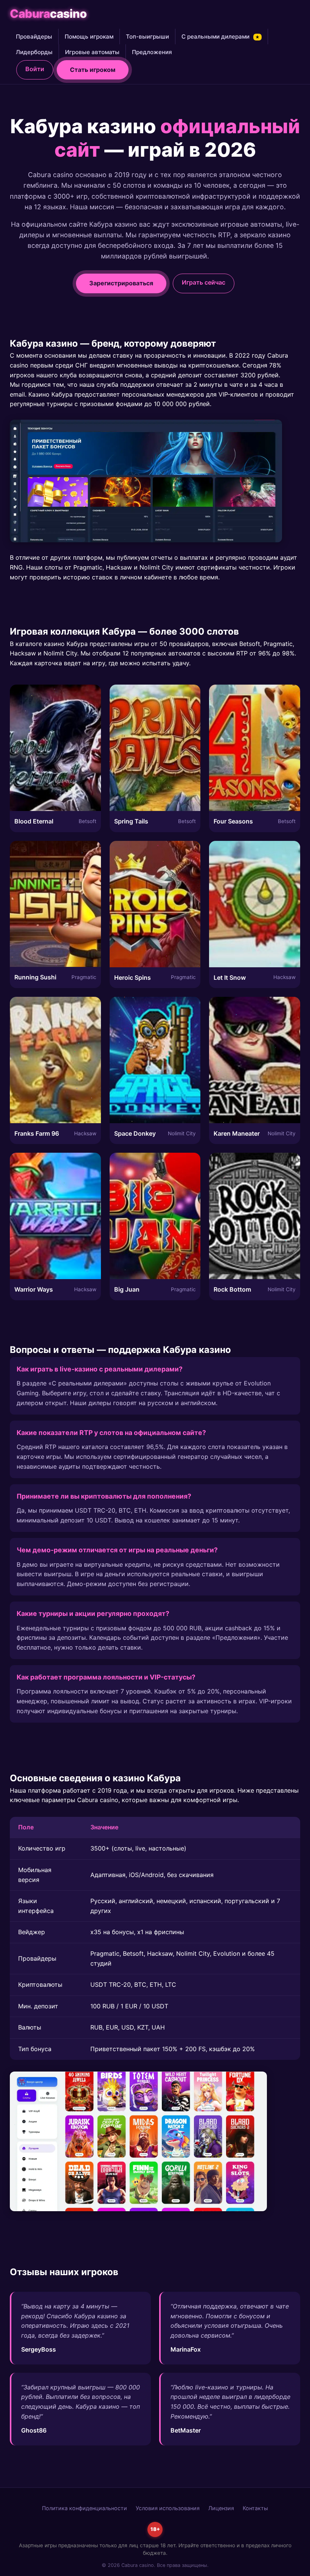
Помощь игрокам (89, 37)
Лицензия (221, 2508)
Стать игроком (93, 70)
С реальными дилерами (221, 37)
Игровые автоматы (92, 52)
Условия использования (168, 2508)
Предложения (152, 52)
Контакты (255, 2508)
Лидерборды (34, 52)
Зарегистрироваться (121, 283)
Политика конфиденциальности (84, 2508)
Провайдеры (34, 37)
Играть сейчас (204, 282)
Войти (35, 69)
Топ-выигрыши (147, 37)
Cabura (48, 14)
